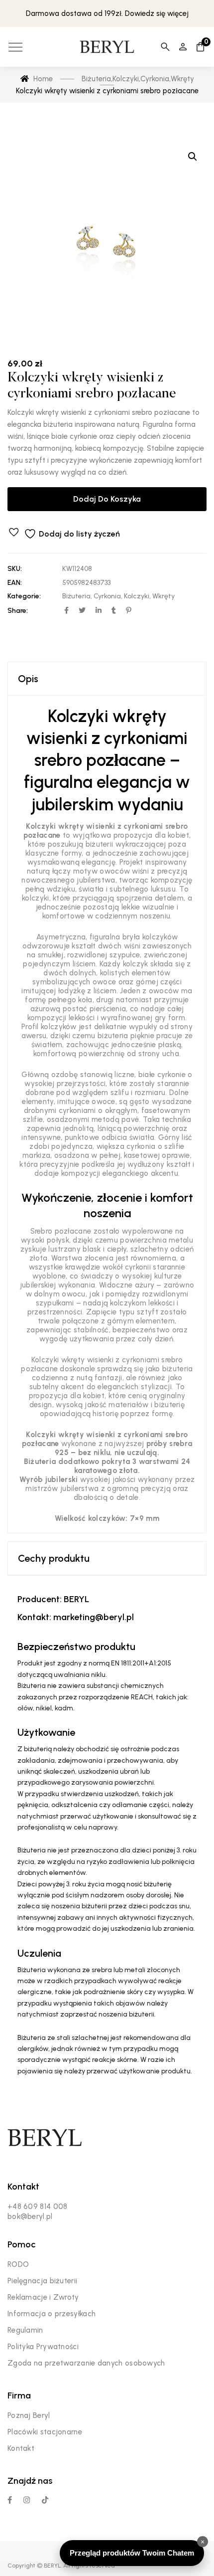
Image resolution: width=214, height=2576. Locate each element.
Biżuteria (76, 596)
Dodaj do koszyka (107, 499)
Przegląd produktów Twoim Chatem (132, 2553)
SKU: (15, 569)
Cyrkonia (107, 596)
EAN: (15, 583)
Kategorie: (24, 596)
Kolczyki (137, 596)
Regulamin (25, 2330)
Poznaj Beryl (29, 2415)
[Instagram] (27, 2500)
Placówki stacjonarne (45, 2432)
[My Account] (183, 47)
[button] (193, 157)
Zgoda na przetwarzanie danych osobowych (86, 2363)
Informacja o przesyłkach (52, 2314)
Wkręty (163, 596)
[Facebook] (10, 2500)
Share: (18, 611)
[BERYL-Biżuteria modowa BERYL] (107, 47)
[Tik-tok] (45, 2500)
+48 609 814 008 (38, 2207)
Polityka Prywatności (43, 2347)
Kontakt (21, 2448)
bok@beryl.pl (30, 2216)
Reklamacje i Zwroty (43, 2297)
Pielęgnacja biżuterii (42, 2281)
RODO (18, 2264)
